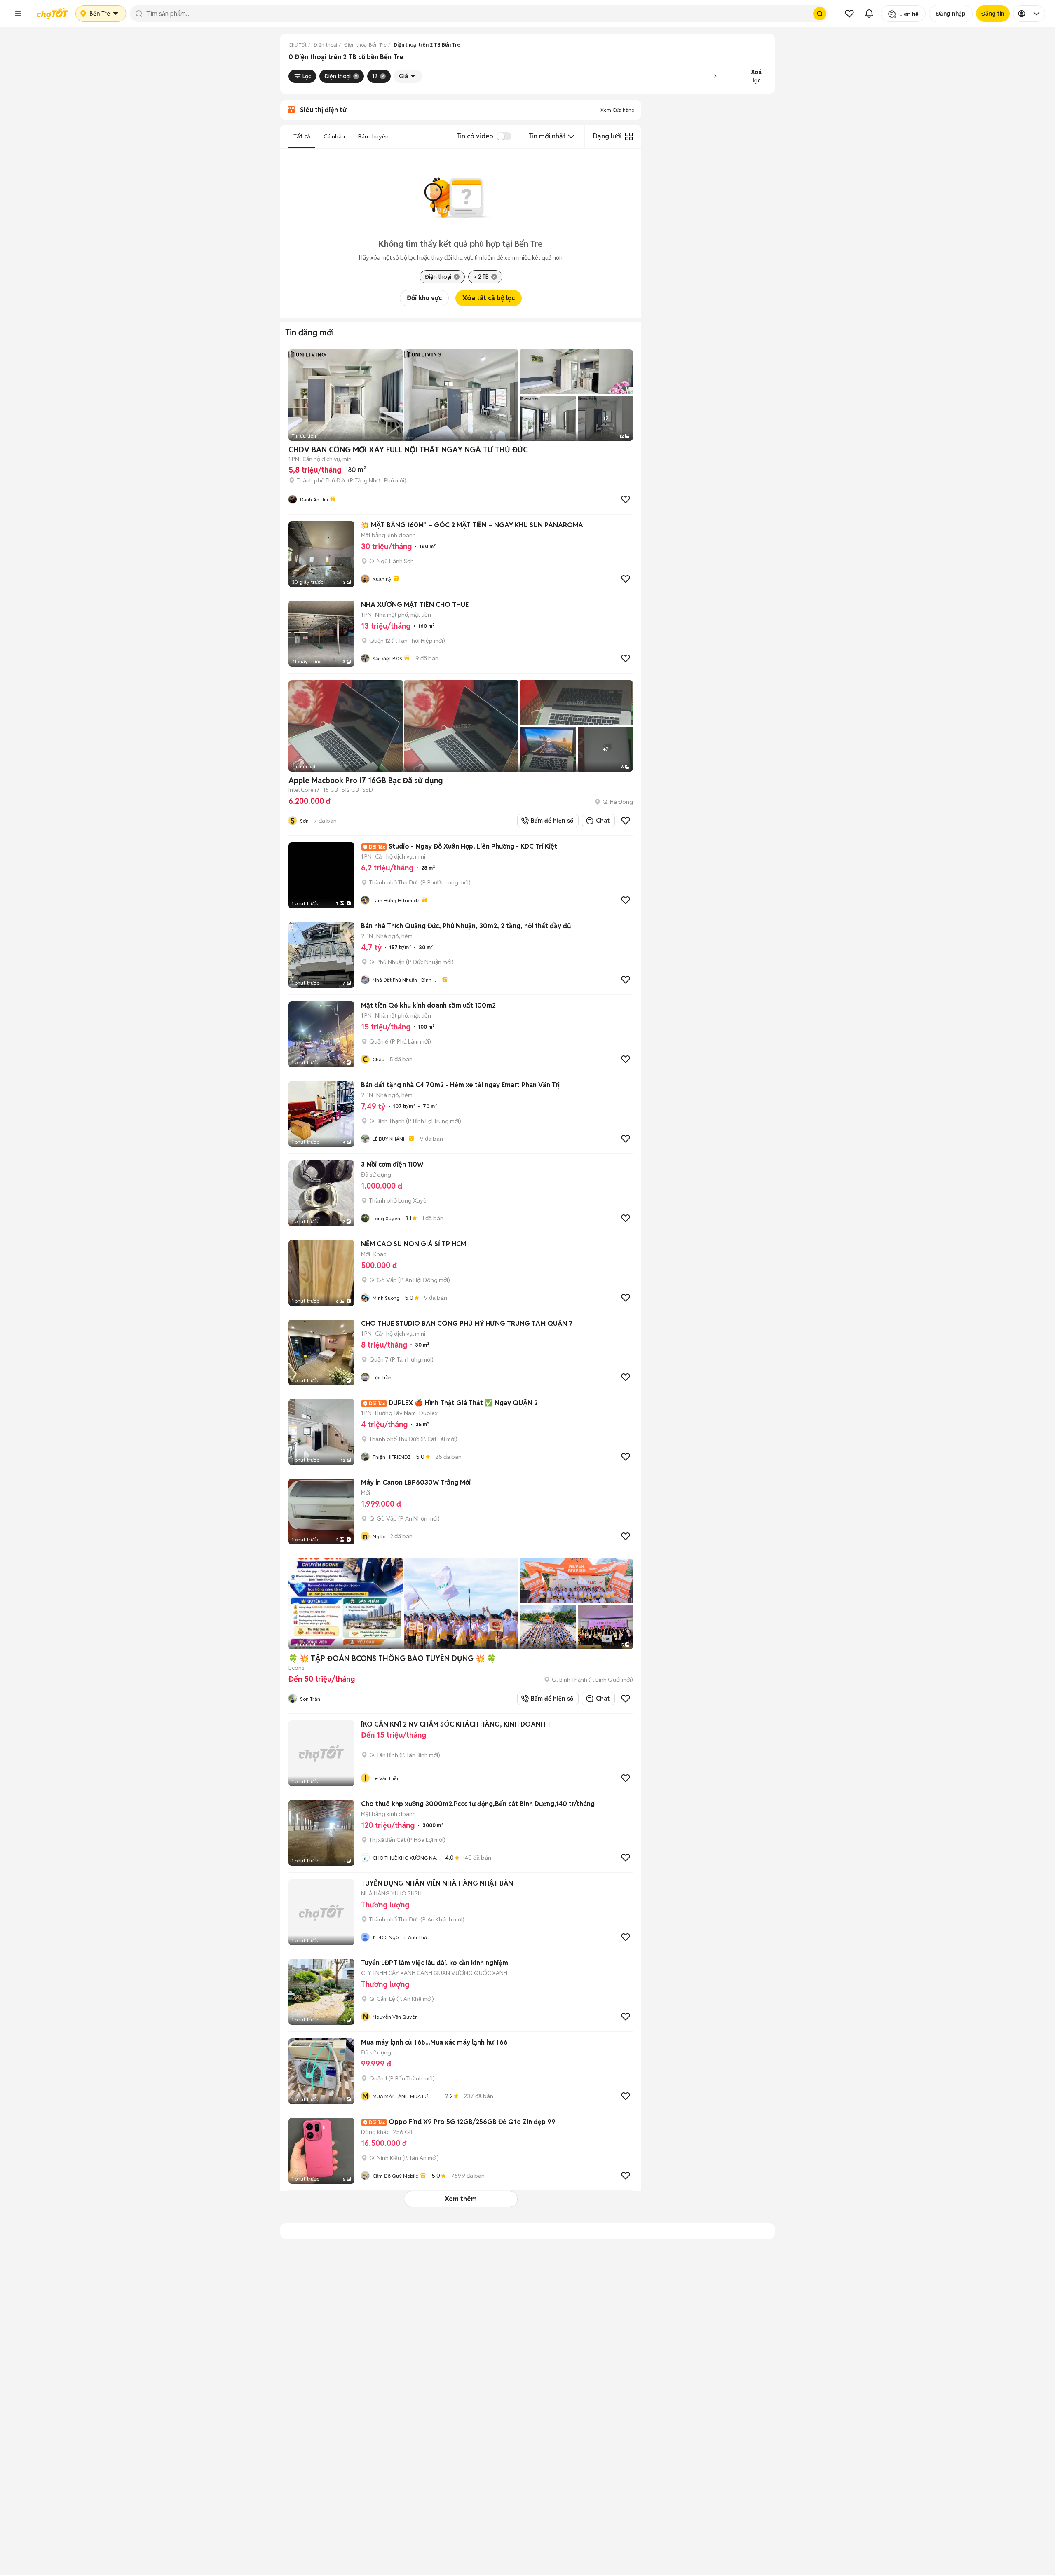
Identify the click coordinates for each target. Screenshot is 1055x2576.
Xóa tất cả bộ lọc (489, 298)
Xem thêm (461, 2199)
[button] (18, 14)
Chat (603, 821)
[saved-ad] (849, 14)
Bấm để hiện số (550, 821)
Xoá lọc (756, 76)
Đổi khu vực (424, 298)
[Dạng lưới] (629, 136)
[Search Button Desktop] (820, 14)
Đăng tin (993, 14)
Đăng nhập (951, 14)
